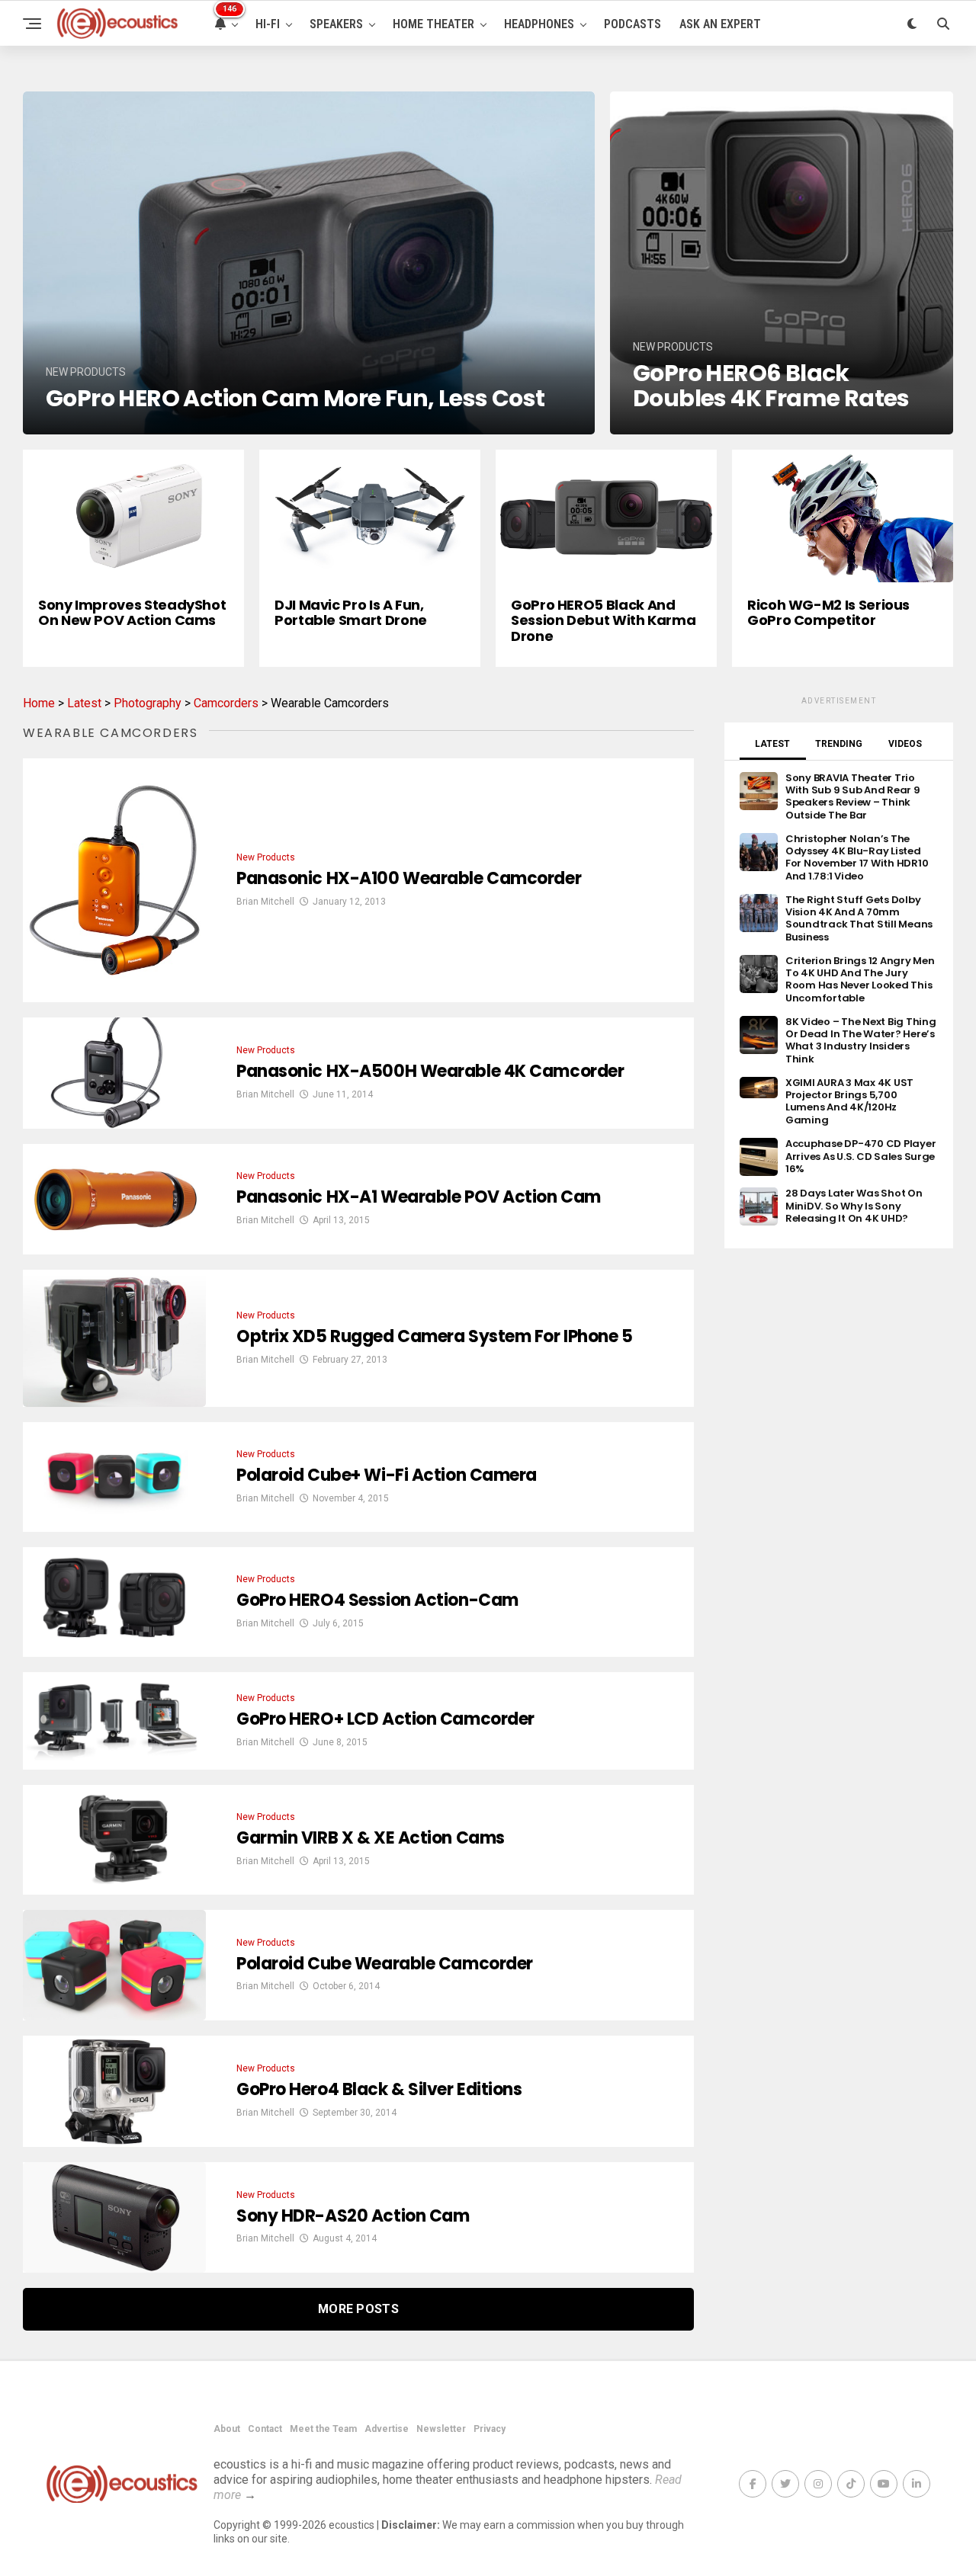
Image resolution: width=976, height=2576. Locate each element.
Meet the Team (323, 2429)
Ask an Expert (720, 24)
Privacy (490, 2429)
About (227, 2429)
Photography (148, 703)
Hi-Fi (268, 24)
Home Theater (433, 24)
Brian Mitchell (265, 902)
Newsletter (441, 2429)
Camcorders (226, 703)
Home (39, 703)
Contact (265, 2429)
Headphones (539, 24)
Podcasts (632, 24)
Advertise (387, 2429)
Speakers (336, 24)
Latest (84, 703)
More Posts (358, 2309)
